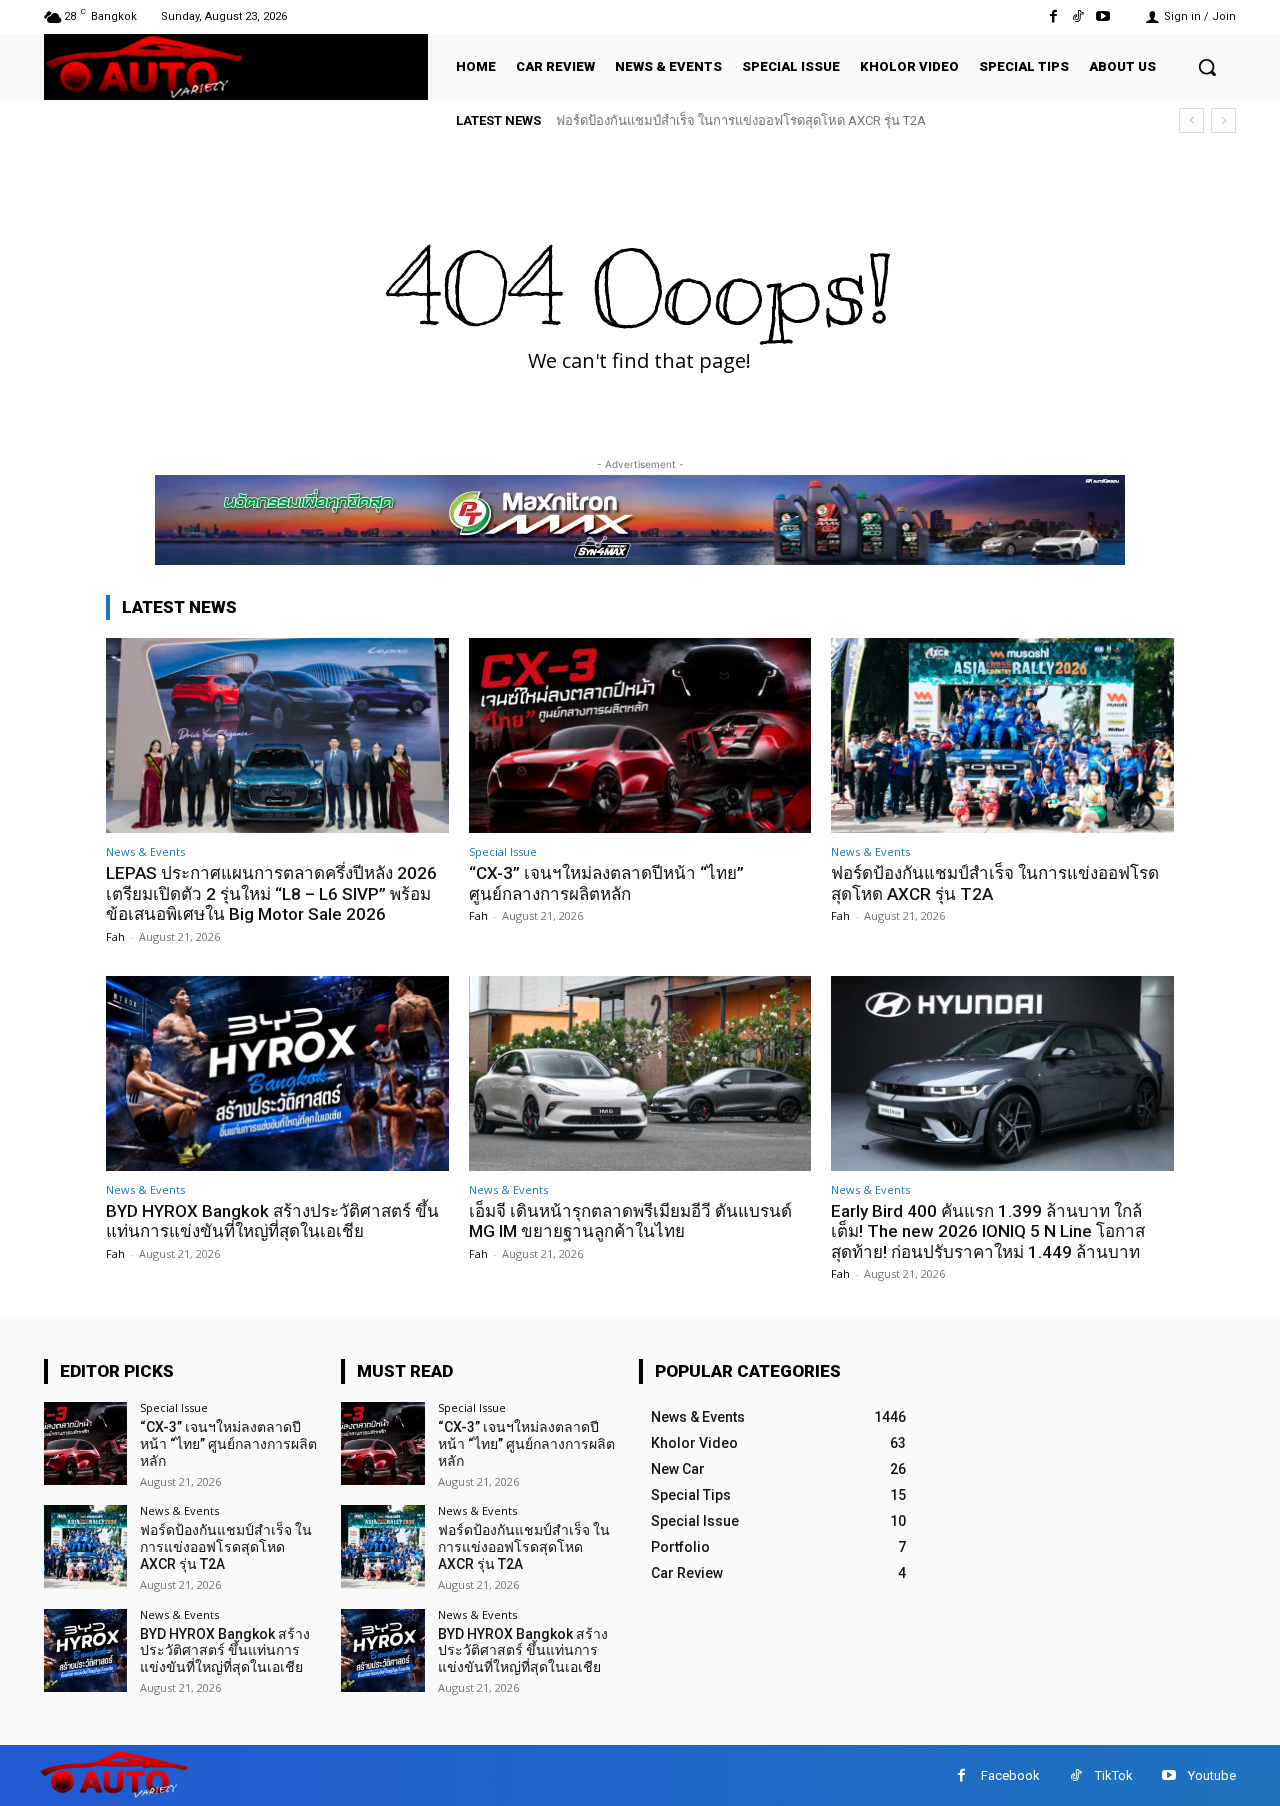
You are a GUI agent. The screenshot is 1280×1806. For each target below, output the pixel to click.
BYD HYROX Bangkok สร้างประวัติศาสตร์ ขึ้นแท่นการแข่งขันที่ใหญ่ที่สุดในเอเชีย (795, 120)
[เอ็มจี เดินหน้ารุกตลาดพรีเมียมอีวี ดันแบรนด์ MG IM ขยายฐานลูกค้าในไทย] (640, 1073)
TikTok (1114, 1775)
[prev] (1191, 120)
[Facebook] (1052, 16)
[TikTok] (1078, 16)
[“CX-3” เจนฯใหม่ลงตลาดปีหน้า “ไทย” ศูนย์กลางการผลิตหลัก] (640, 735)
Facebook (1010, 1775)
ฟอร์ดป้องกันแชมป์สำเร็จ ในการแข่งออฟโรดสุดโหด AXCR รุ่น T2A (226, 1547)
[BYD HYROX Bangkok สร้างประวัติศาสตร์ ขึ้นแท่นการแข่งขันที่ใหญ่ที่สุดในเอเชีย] (277, 1073)
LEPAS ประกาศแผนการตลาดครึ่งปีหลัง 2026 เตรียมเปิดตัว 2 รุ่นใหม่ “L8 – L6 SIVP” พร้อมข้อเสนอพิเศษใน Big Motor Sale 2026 (271, 893)
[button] (1207, 67)
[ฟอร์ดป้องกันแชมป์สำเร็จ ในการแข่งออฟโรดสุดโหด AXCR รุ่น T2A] (1002, 735)
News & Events (145, 851)
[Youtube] (1103, 16)
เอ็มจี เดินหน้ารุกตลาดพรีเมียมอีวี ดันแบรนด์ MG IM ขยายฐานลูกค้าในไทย (630, 1221)
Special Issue (503, 851)
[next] (1223, 120)
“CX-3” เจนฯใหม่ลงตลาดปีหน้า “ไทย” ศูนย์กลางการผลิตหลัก (606, 883)
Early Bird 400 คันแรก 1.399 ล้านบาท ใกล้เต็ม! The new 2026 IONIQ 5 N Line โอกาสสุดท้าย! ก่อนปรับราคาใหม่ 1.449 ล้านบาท (988, 1231)
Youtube (1212, 1775)
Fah (115, 936)
